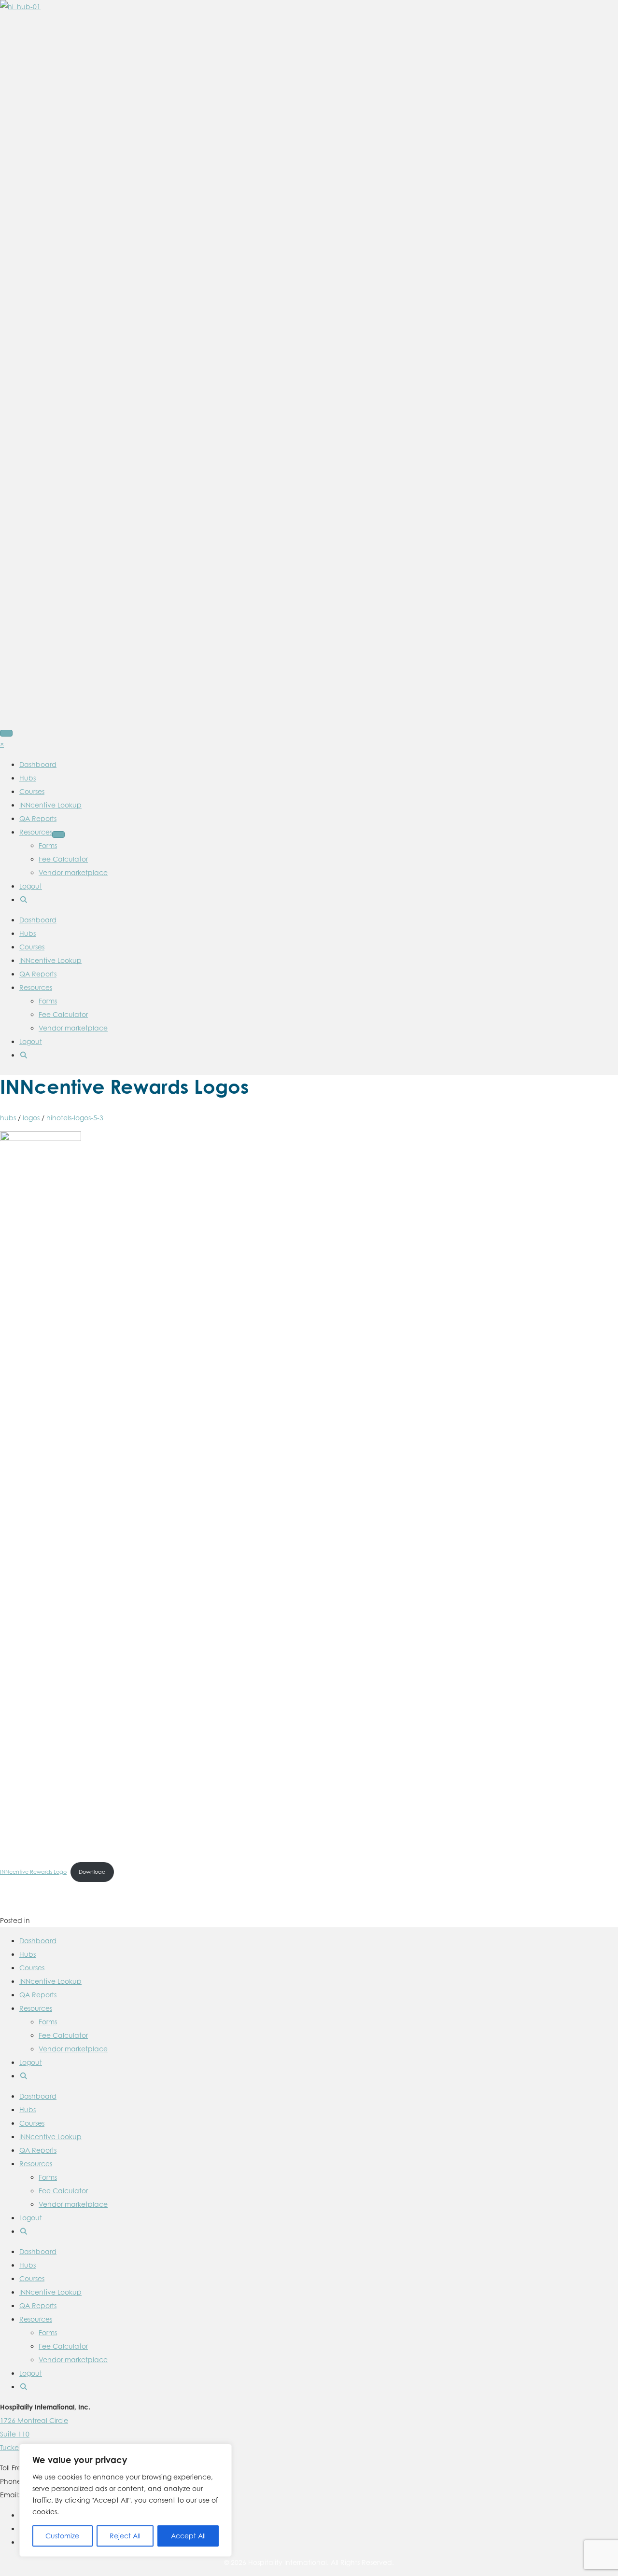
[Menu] (6, 733)
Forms (48, 1001)
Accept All (188, 2536)
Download (92, 1872)
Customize (62, 2536)
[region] (126, 2500)
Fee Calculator (63, 1014)
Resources (36, 987)
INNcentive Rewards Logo (33, 1872)
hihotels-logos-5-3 (75, 1118)
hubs (8, 1118)
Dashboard (38, 920)
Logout (31, 1041)
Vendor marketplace (73, 1028)
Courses (32, 947)
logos (31, 1118)
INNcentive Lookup (50, 960)
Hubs (28, 933)
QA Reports (38, 974)
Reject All (125, 2536)
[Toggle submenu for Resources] (58, 835)
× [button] (2, 744)
